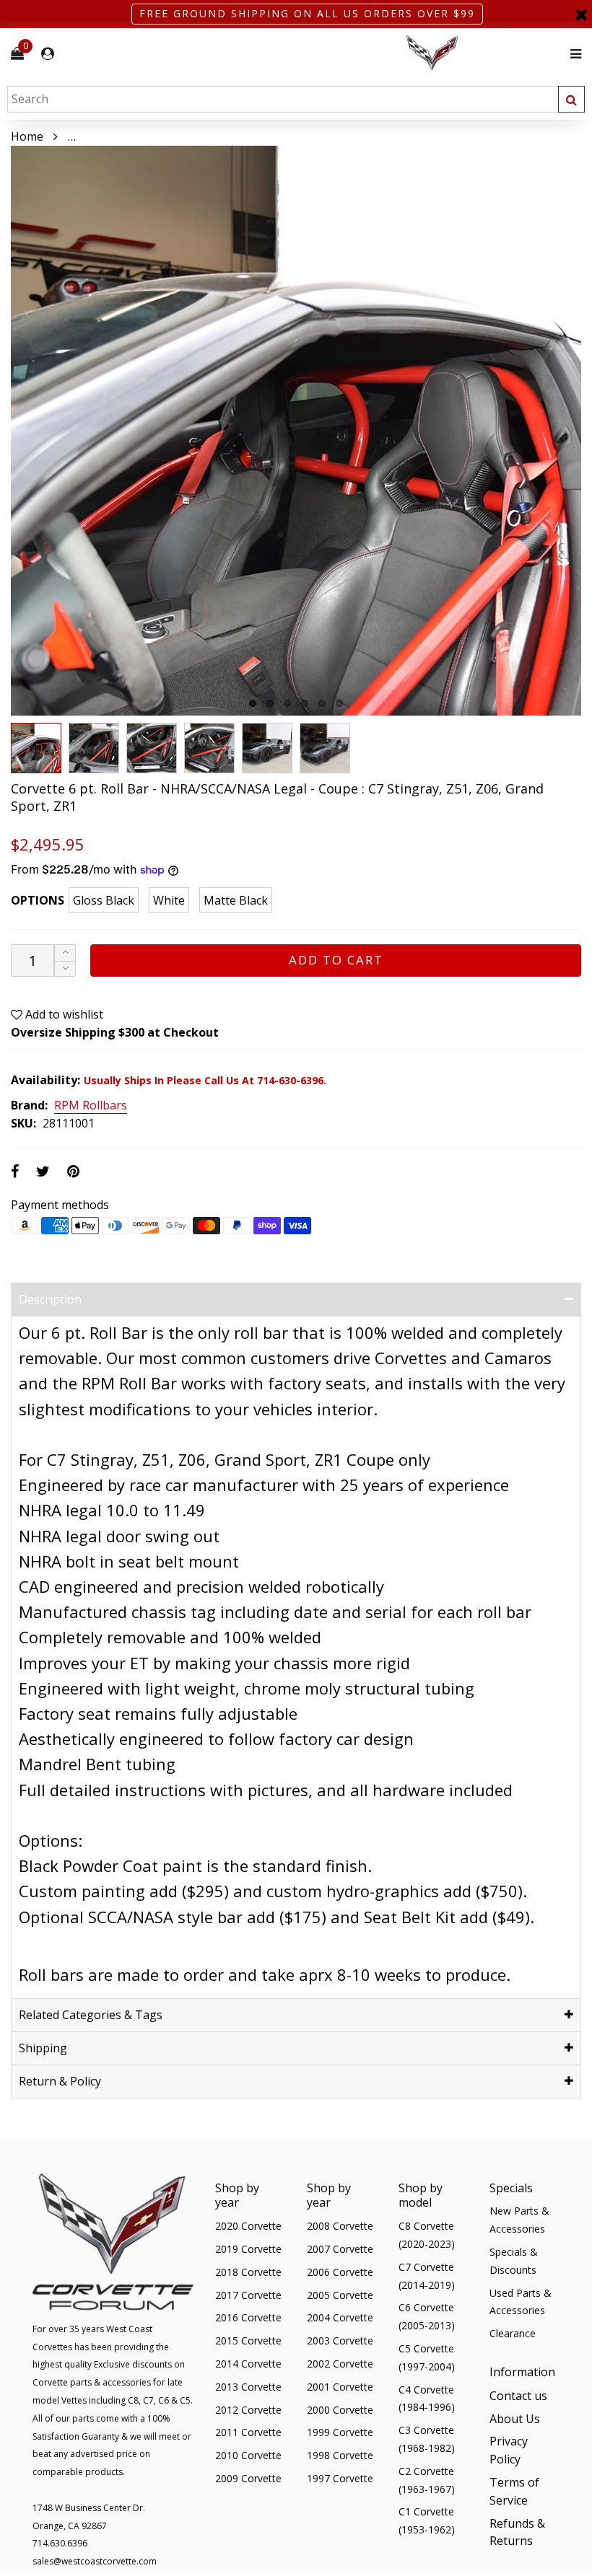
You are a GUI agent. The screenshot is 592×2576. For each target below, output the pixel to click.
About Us (515, 2419)
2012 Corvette (248, 2410)
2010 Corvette (248, 2455)
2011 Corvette (248, 2432)
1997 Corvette (340, 2478)
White (169, 900)
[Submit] (571, 99)
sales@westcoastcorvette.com (95, 2561)
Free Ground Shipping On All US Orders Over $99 (307, 13)
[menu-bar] (572, 54)
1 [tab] (253, 703)
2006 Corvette (340, 2272)
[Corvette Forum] (484, 54)
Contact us (518, 2396)
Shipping (43, 2048)
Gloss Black (104, 900)
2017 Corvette (248, 2295)
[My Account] (48, 54)
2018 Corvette (248, 2272)
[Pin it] (73, 1171)
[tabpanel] (296, 431)
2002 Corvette (340, 2364)
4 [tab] (305, 703)
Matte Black (236, 900)
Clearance (513, 2333)
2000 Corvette (340, 2410)
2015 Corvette (248, 2340)
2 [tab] (270, 703)
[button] (65, 969)
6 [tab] (339, 703)
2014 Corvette (248, 2364)
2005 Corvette (340, 2295)
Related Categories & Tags (91, 2015)
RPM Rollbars (91, 1106)
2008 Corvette (340, 2226)
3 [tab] (287, 703)
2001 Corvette (340, 2387)
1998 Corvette (340, 2455)
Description (50, 1299)
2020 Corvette (248, 2226)
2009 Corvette (248, 2478)
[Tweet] (43, 1171)
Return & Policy (60, 2081)
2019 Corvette (248, 2249)
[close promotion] (581, 14)
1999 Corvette (340, 2432)
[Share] (15, 1171)
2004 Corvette (340, 2317)
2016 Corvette (248, 2317)
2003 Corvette (340, 2340)
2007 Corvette (340, 2249)
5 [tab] (322, 703)
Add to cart (336, 960)
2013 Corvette (248, 2387)
